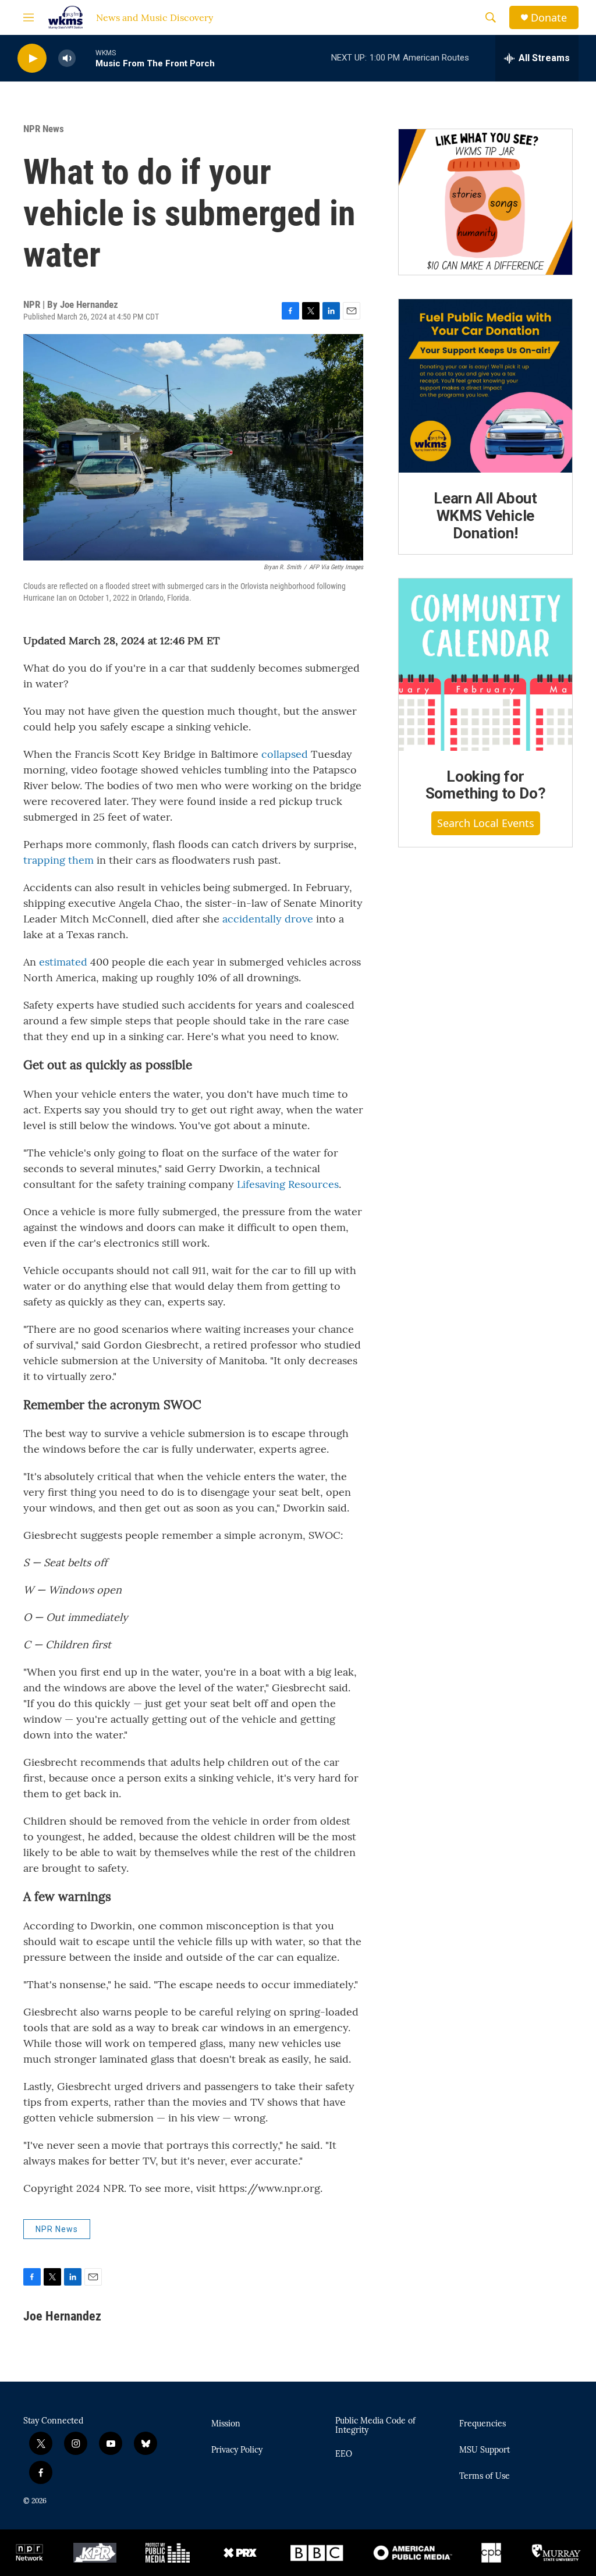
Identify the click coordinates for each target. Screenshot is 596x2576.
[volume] (67, 58)
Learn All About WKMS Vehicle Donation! (485, 516)
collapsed (285, 754)
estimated (63, 962)
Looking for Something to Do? (486, 785)
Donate (549, 18)
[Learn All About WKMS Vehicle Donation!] (485, 386)
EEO (344, 2454)
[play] (32, 58)
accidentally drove (268, 919)
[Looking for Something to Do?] (485, 665)
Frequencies (483, 2424)
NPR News (44, 129)
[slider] (86, 58)
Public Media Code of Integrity (375, 2426)
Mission (226, 2424)
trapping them (58, 860)
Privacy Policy (237, 2450)
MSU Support (485, 2450)
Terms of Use (485, 2476)
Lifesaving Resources (288, 1184)
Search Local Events (486, 823)
